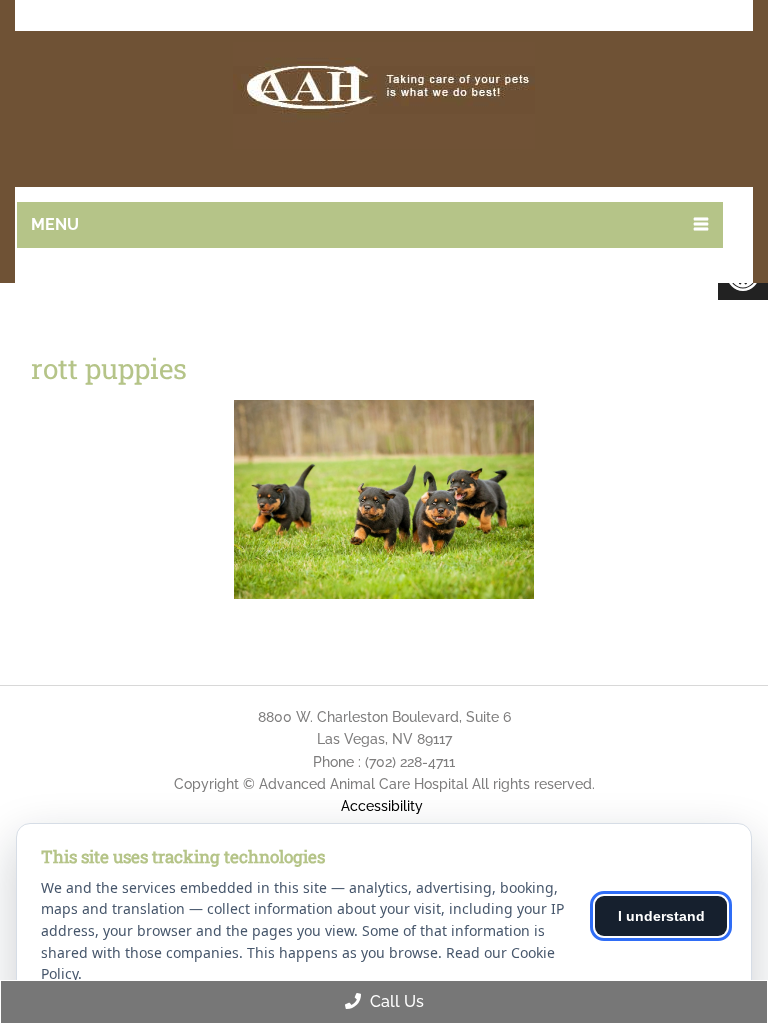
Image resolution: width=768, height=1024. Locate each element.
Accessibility (382, 806)
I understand (661, 916)
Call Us (395, 1001)
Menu (55, 224)
